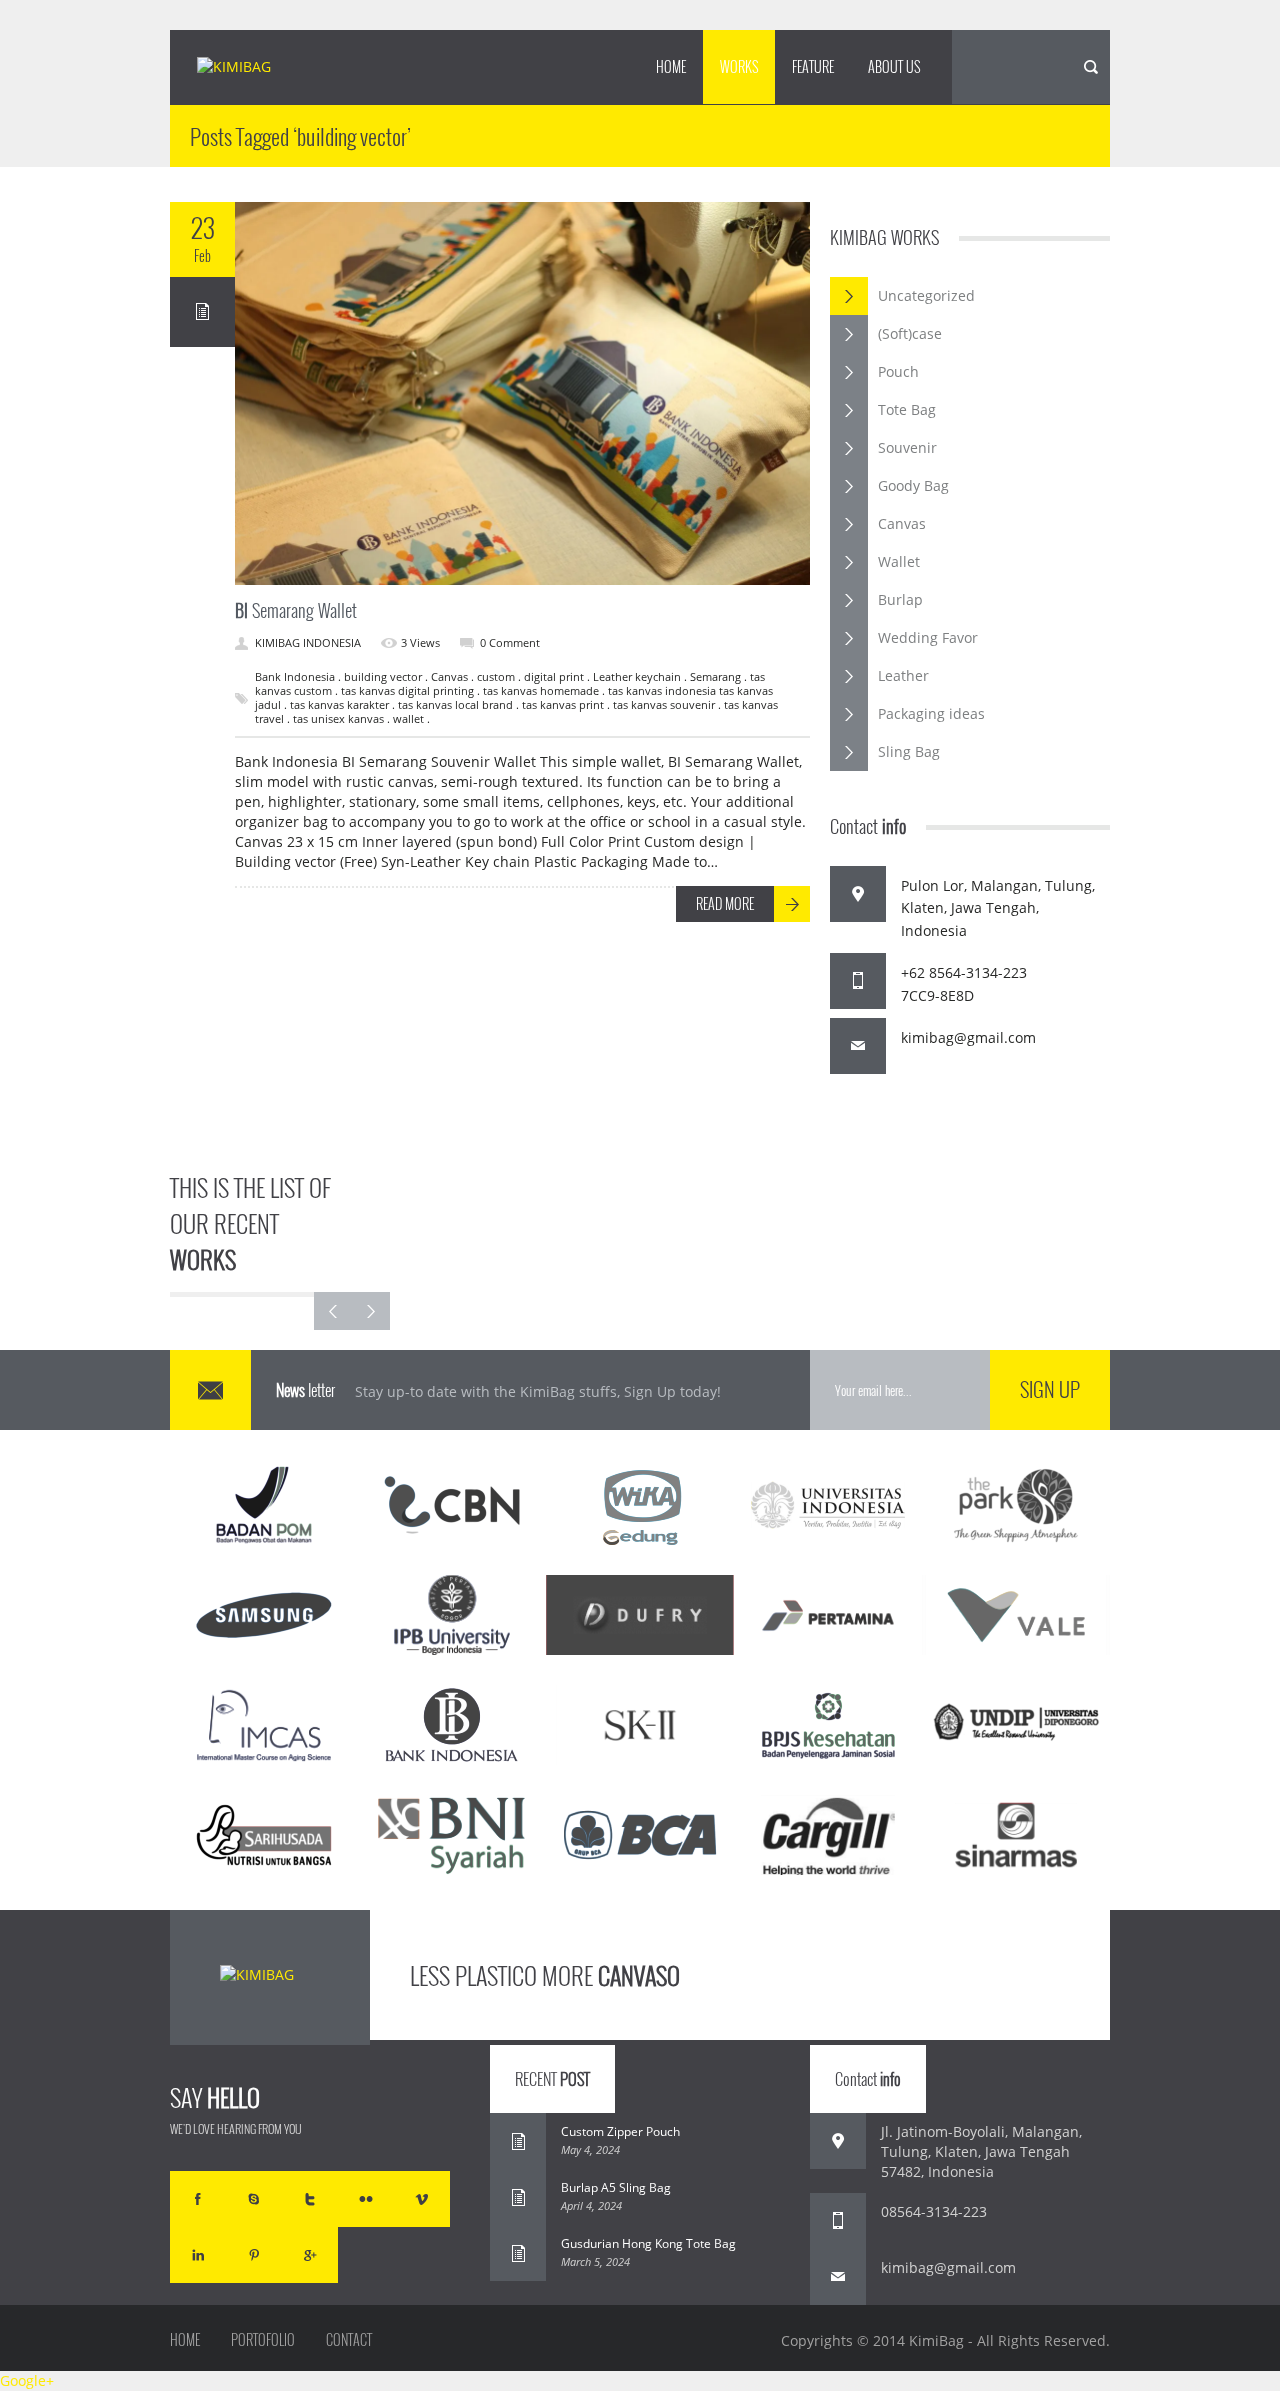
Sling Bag (909, 751)
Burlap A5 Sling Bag (616, 2187)
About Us (894, 66)
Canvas (902, 523)
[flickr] (366, 2199)
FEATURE (813, 66)
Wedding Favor (928, 637)
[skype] (254, 2199)
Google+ (27, 2380)
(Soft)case (910, 333)
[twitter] (310, 2199)
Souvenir (907, 447)
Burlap (900, 599)
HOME (671, 66)
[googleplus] (310, 2255)
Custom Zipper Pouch (620, 2131)
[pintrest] (254, 2255)
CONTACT (349, 2340)
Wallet (899, 561)
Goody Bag (913, 485)
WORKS (739, 66)
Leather (903, 675)
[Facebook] (198, 2199)
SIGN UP (1050, 1389)
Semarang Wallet (296, 610)
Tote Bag (907, 409)
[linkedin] (198, 2255)
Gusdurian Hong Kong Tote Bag (648, 2243)
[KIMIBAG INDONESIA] (251, 68)
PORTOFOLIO (263, 2340)
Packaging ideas (931, 713)
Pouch (898, 371)
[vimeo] (422, 2199)
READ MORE (725, 903)
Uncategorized (926, 295)
